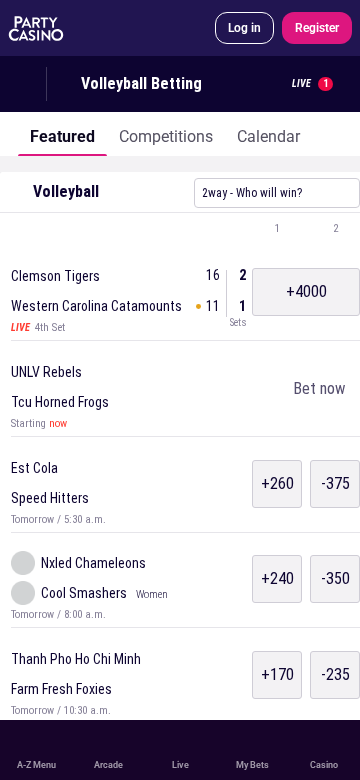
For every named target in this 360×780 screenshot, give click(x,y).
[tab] (62, 134)
